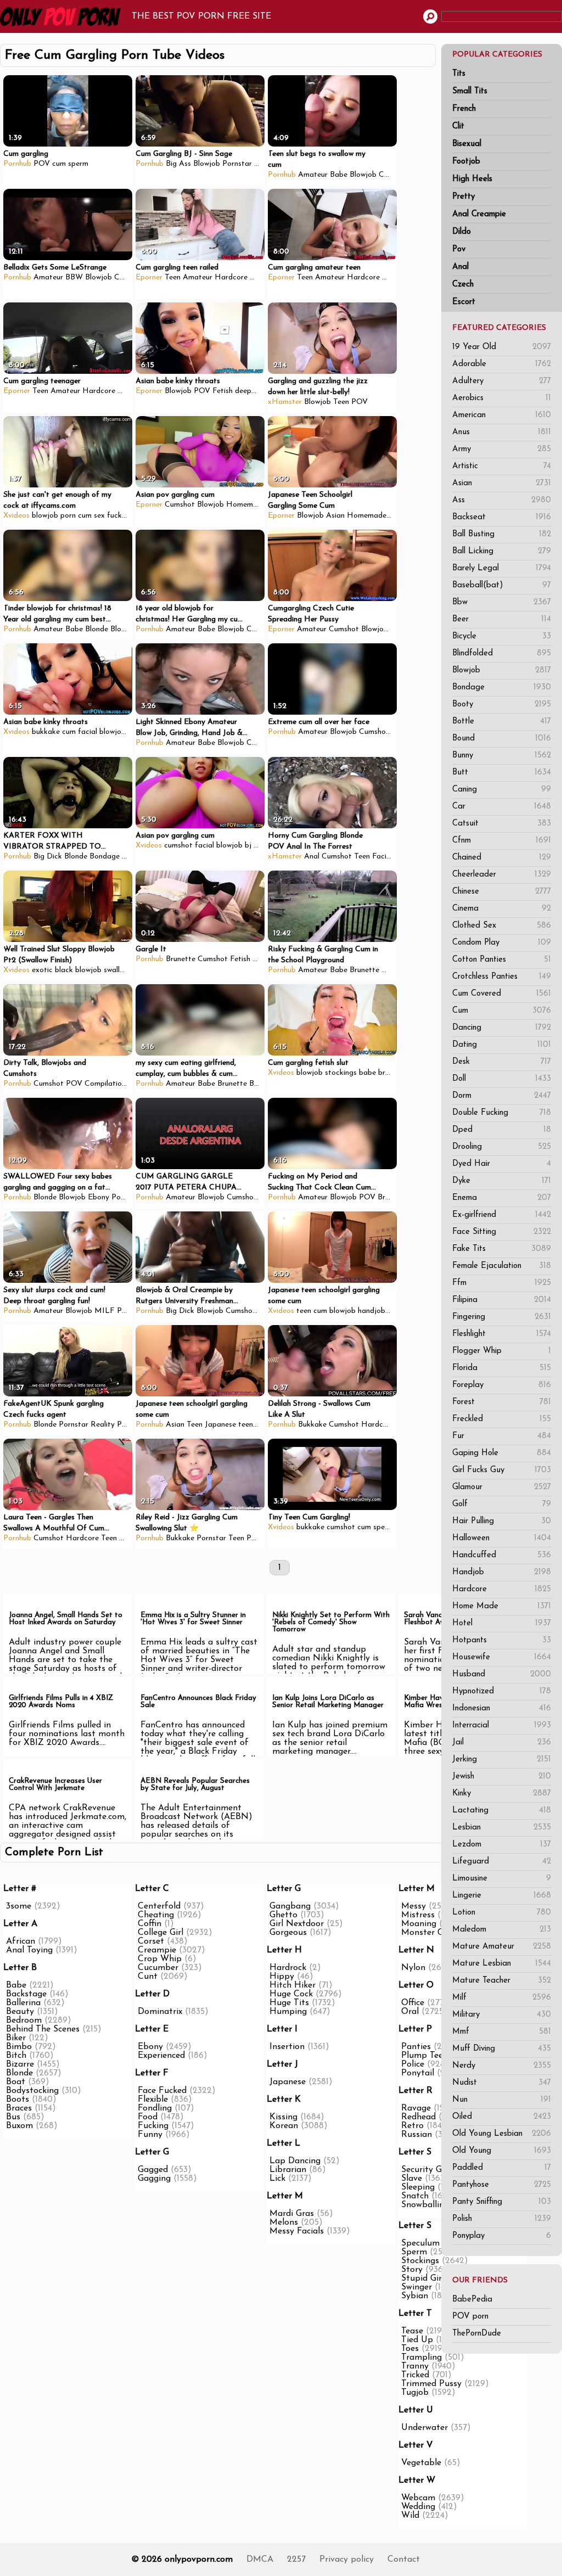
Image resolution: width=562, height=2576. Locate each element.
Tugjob (415, 2393)
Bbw (502, 602)
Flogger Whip (502, 1351)
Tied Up (417, 2340)
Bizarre (20, 2064)
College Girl (161, 1933)
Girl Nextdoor (297, 1924)
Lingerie (502, 1896)
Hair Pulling (502, 1521)
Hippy (282, 1977)
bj (248, 846)
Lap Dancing (295, 2161)
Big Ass (178, 164)
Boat (16, 2082)
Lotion (502, 1913)
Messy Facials (297, 2231)
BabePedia (472, 2300)
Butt (502, 773)
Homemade (246, 505)
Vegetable (421, 2463)
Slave (412, 2179)
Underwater (425, 2428)
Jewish (502, 1777)
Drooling (502, 1147)
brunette (393, 1073)
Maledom (502, 1930)
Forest (502, 1402)
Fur (502, 1436)
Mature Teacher (502, 1981)
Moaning (419, 1924)
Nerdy (502, 2066)
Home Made (502, 1606)
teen (304, 1311)
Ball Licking (502, 551)
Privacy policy (347, 2560)
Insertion (287, 2047)
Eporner (149, 277)
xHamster (285, 402)
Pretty (463, 197)
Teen (173, 277)
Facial (382, 857)
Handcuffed (502, 1555)
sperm (78, 164)
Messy (414, 1906)
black (64, 970)
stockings (341, 1073)
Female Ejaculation (502, 1266)
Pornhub (17, 164)
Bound (502, 739)
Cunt (148, 1977)
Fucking (153, 2126)
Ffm (502, 1283)
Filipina (502, 1300)
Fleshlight (502, 1334)
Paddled (502, 2168)
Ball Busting (502, 534)
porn (68, 516)
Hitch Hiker (293, 1985)
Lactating (502, 1811)
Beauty (20, 2012)
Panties (416, 2047)
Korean (284, 2126)
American (502, 415)
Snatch (415, 2196)
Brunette (181, 959)
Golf (502, 1504)
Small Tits (470, 91)
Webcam (418, 2498)
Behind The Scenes (43, 2029)
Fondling (155, 2108)
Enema (502, 1198)
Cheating (156, 1915)
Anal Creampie (479, 214)
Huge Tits (289, 2003)
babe (367, 1073)
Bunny (502, 756)
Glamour (502, 1487)
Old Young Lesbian (502, 2134)
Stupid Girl (423, 2278)
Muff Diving (502, 2049)
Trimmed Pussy (431, 2384)
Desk (502, 1062)
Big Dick (48, 857)
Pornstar (237, 164)
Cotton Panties (502, 960)
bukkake (46, 732)
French (464, 109)
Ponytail (418, 2073)
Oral (410, 2012)
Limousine (502, 1879)
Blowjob (502, 670)
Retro (412, 2126)
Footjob (466, 162)
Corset (151, 1941)
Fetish (223, 391)
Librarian (288, 2170)
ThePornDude (477, 2334)
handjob (372, 1311)
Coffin (150, 1924)
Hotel (502, 1623)
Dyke (502, 1181)
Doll (502, 1079)
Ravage (416, 2108)
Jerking (502, 1760)
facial (88, 732)
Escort (464, 302)
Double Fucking (502, 1113)
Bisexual (467, 144)
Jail (502, 1742)
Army (502, 449)
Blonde (97, 629)
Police (413, 2064)
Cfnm (502, 841)
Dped (502, 1130)
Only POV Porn (63, 16)
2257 (296, 2560)
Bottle (502, 722)
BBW (74, 277)
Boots (18, 2100)
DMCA (260, 2560)
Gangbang (290, 1906)
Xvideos (16, 516)
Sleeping (418, 2187)
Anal (460, 267)
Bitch (16, 2056)
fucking (119, 516)
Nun (502, 2100)
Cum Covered (502, 994)
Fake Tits (502, 1249)
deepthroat (254, 391)
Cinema (502, 909)
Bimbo (19, 2047)
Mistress (418, 1915)
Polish (502, 2219)
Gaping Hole (502, 1453)
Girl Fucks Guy (502, 1470)
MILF (105, 1311)
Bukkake (312, 1425)
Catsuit (502, 824)
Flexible (153, 2100)
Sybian (415, 2296)
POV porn (470, 2317)
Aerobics (502, 398)
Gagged (153, 2170)
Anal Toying (29, 1950)
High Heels (472, 179)
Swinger (417, 2287)
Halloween (502, 1538)
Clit (458, 127)
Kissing (283, 2117)
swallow (116, 970)
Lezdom (502, 1845)
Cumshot (394, 175)
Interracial (502, 1725)
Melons (284, 2223)
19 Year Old (502, 347)
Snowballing (425, 2205)
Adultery (502, 381)
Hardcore (502, 1589)
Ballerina (23, 2003)
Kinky (502, 1794)
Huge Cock (291, 1994)
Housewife (502, 1657)
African (21, 1941)
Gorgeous (288, 1933)
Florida (502, 1368)
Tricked (415, 2375)
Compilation (105, 1084)
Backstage (26, 1994)
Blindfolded (502, 653)
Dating (502, 1045)
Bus (13, 2117)
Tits (459, 74)
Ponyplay (502, 2236)
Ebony (99, 1197)
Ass (502, 500)
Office (413, 2003)
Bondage (502, 688)
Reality (103, 1425)
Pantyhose (502, 2185)
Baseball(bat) (502, 585)
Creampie (263, 629)
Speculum (420, 2243)
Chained (502, 858)
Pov (459, 249)
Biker (16, 2038)
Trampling (421, 2358)
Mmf (502, 2032)
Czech (463, 285)
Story (412, 2270)
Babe (339, 175)
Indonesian (502, 1708)
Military (502, 2015)
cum (59, 164)
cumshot (178, 846)
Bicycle (502, 636)
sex (99, 516)
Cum (502, 1011)
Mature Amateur (502, 1947)
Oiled (502, 2117)
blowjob (45, 516)
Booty (502, 705)
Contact (404, 2560)
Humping (288, 2012)
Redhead (418, 2117)
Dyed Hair (502, 1164)
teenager (253, 1425)
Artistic (502, 466)
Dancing (502, 1028)
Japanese (220, 1425)
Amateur (313, 175)
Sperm (414, 2252)
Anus (502, 432)
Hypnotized (502, 1691)
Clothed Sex (502, 926)
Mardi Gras (292, 2214)
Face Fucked (162, 2091)
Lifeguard (502, 1862)
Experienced (161, 2056)
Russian (417, 2135)
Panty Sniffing (502, 2202)
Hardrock (288, 1968)
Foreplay (502, 1385)
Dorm (502, 1096)
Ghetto (283, 1915)
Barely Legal (502, 568)
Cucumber (158, 1968)
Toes (410, 2349)
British (388, 1197)
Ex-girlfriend (502, 1215)
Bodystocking (32, 2091)
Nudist (502, 2083)
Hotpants (502, 1640)
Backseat (502, 517)
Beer (502, 619)
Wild (410, 2516)
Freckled (502, 1419)
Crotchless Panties (502, 977)
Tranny (415, 2366)
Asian (502, 483)
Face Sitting (502, 1232)
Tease (412, 2331)
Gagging (154, 2179)
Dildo (462, 232)
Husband (502, 1674)
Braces (19, 2108)
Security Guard (431, 2170)
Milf (502, 1998)
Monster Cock (429, 1933)
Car (502, 807)
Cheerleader (502, 875)
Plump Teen (425, 2056)
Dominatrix (160, 2012)
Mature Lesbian (502, 1964)
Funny (150, 2135)
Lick (277, 2179)
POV (42, 164)
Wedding (418, 2507)
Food (148, 2117)
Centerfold (159, 1906)
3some (19, 1906)
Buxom (19, 2126)
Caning (502, 790)
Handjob (502, 1572)
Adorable (502, 364)
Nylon (413, 1968)
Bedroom (24, 2021)
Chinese (502, 892)
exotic (42, 970)
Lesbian (502, 1828)
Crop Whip (160, 1959)
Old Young (502, 2151)
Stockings (420, 2261)
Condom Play (502, 943)
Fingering (502, 1317)
